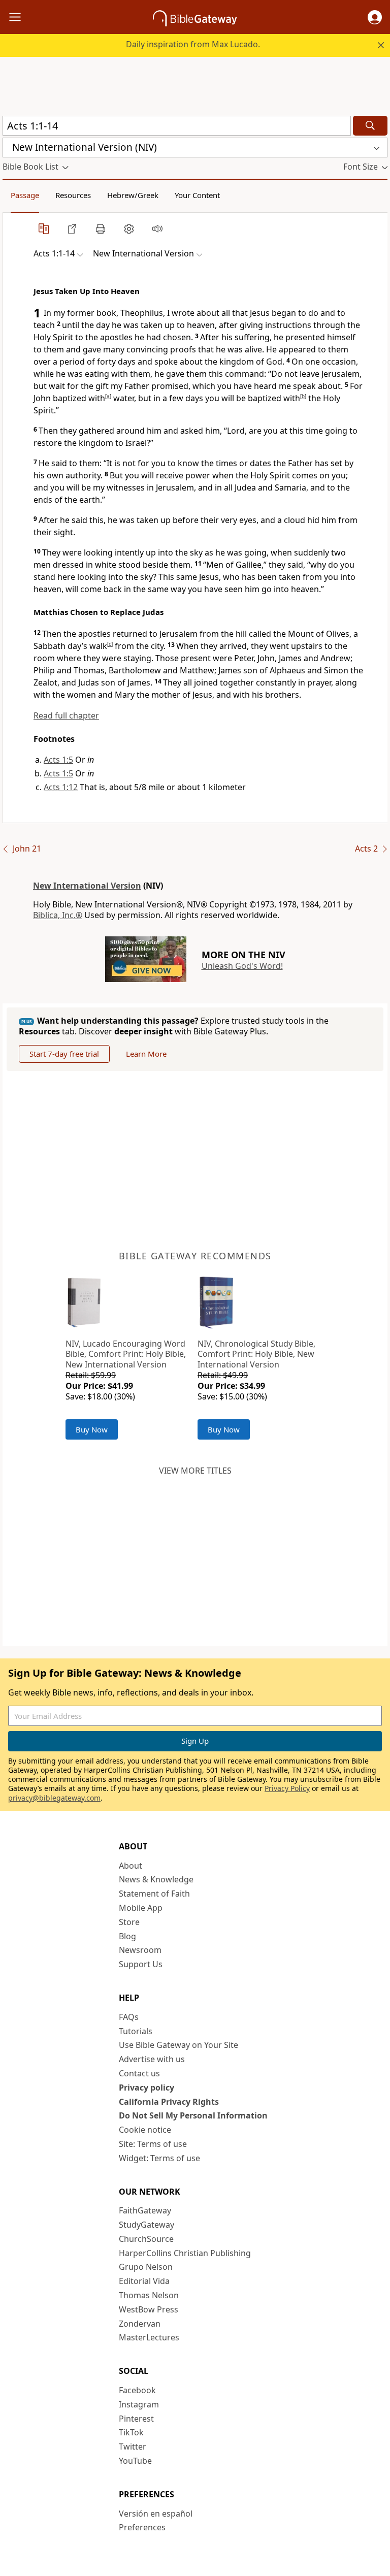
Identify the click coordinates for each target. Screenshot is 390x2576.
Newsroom (140, 1950)
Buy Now (92, 1429)
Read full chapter (66, 715)
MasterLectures (149, 2337)
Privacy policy (147, 2088)
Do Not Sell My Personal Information (193, 2115)
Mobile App (141, 1908)
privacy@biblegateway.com (54, 1798)
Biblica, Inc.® (58, 915)
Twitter (133, 2447)
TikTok (131, 2432)
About (131, 1866)
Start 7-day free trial (64, 1054)
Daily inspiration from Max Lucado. (193, 44)
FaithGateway (145, 2210)
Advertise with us (152, 2059)
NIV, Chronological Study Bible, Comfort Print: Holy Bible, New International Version (256, 1354)
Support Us (141, 1964)
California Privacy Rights (169, 2102)
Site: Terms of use (153, 2144)
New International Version (87, 886)
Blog (127, 1936)
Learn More (146, 1054)
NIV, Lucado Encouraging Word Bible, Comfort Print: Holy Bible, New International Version (126, 1354)
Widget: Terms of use (159, 2158)
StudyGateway (147, 2225)
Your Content (197, 195)
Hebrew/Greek (133, 195)
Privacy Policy (287, 1788)
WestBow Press (149, 2309)
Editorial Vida (144, 2281)
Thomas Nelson (149, 2295)
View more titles (195, 1471)
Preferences (142, 2527)
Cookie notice (145, 2130)
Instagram (139, 2404)
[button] (375, 17)
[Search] (370, 126)
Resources (73, 195)
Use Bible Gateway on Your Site (178, 2045)
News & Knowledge (156, 1879)
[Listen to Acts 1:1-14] (157, 229)
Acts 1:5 (58, 760)
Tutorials (136, 2031)
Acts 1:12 (61, 787)
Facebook (137, 2390)
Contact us (139, 2073)
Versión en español (156, 2514)
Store (129, 1922)
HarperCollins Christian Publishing (185, 2253)
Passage (25, 195)
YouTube (135, 2461)
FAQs (129, 2017)
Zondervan (140, 2324)
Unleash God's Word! (242, 966)
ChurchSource (146, 2239)
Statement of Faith (154, 1894)
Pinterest (136, 2419)
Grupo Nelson (146, 2267)
